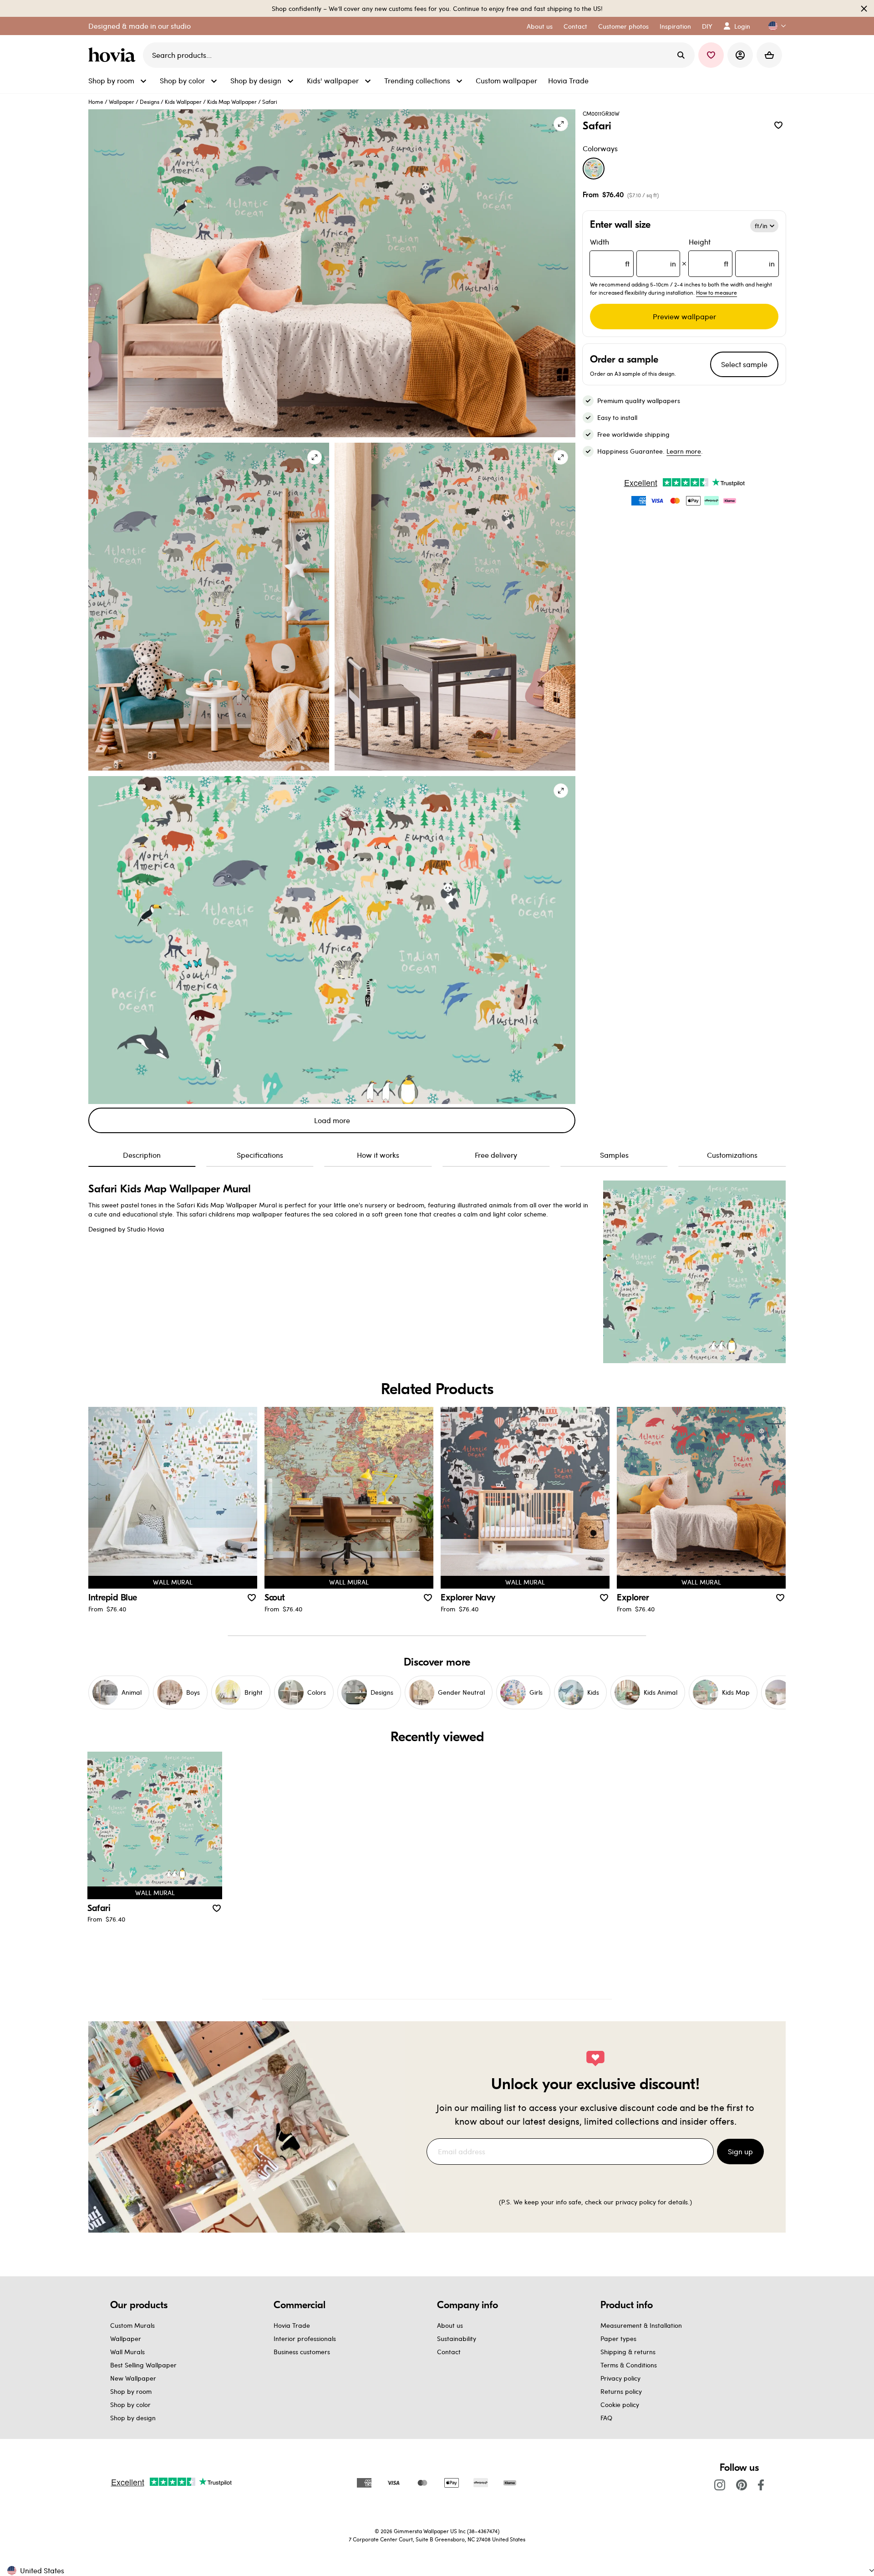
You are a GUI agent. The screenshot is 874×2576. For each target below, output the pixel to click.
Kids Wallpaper (183, 102)
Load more (332, 1120)
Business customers (302, 2352)
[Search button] (681, 55)
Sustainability (457, 2338)
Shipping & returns (628, 2352)
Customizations (732, 1155)
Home (96, 102)
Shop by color (130, 2405)
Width (633, 253)
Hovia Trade (292, 2325)
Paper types (618, 2338)
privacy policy (636, 2202)
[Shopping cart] (769, 55)
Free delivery (496, 1155)
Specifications (260, 1155)
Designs (150, 102)
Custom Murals (132, 2325)
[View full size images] (561, 124)
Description (142, 1155)
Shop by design (133, 2418)
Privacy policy (620, 2378)
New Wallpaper (133, 2378)
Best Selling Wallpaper (143, 2365)
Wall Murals (127, 2352)
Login (742, 26)
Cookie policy (620, 2405)
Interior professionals (305, 2338)
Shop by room (131, 2391)
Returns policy (621, 2391)
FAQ (606, 2418)
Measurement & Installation (641, 2325)
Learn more (684, 451)
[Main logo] (114, 55)
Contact (449, 2352)
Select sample (744, 364)
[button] (773, 26)
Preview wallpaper (684, 316)
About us (450, 2325)
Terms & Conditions (629, 2365)
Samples (614, 1155)
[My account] (740, 55)
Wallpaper (122, 102)
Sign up (740, 2151)
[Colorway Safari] (594, 169)
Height (732, 253)
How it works (378, 1155)
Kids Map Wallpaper (232, 102)
